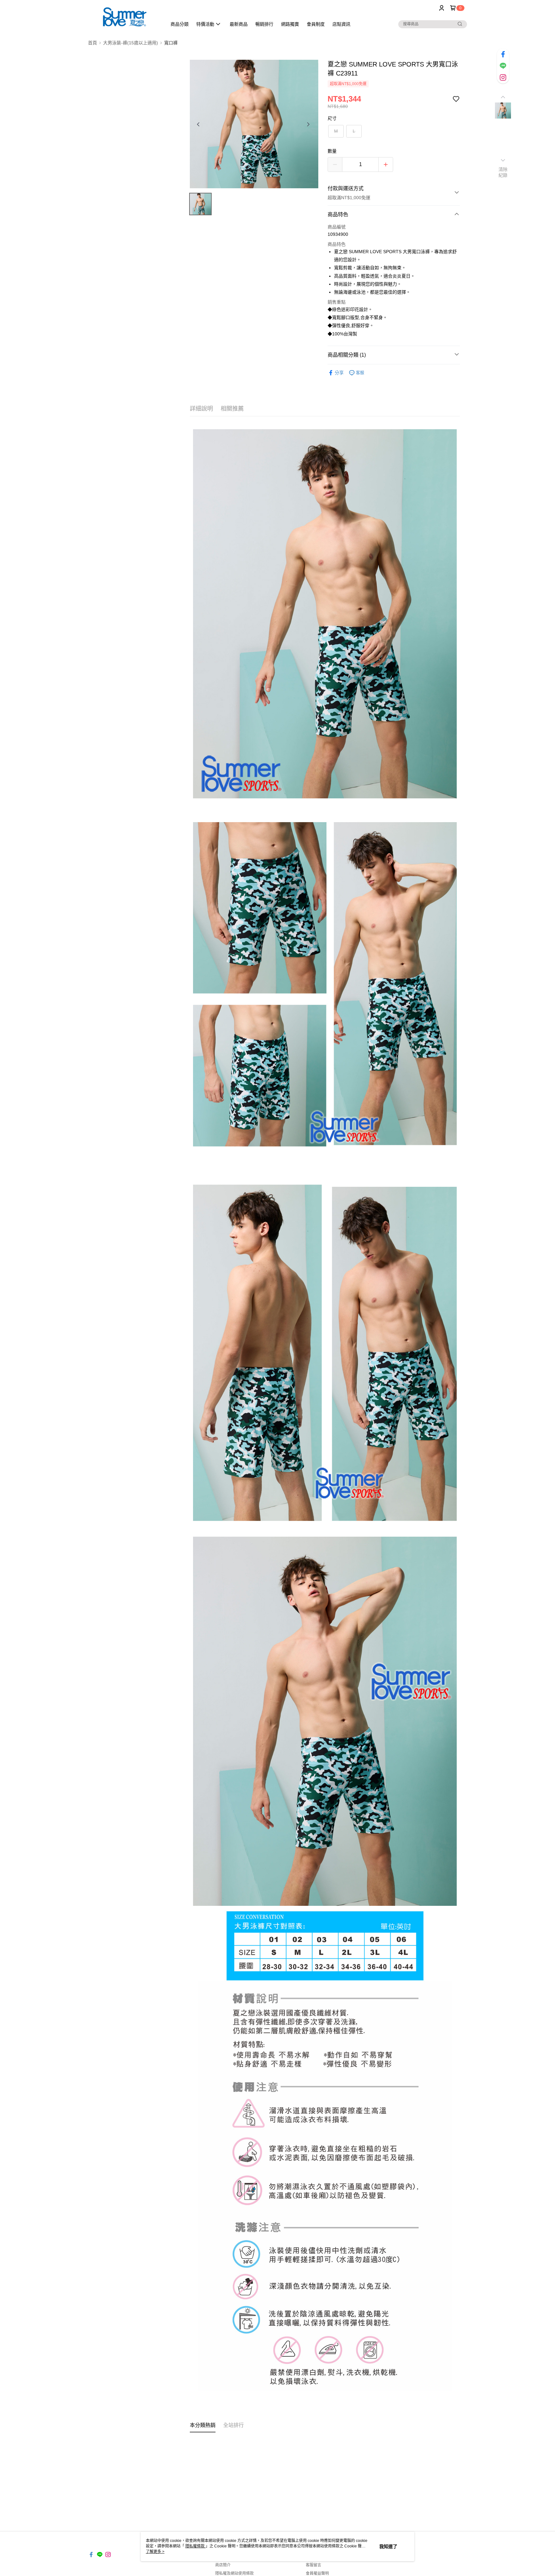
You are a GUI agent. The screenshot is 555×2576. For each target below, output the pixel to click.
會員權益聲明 (317, 2573)
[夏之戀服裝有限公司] (124, 17)
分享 (339, 373)
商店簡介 (223, 2565)
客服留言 (313, 2565)
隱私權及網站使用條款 (234, 2573)
